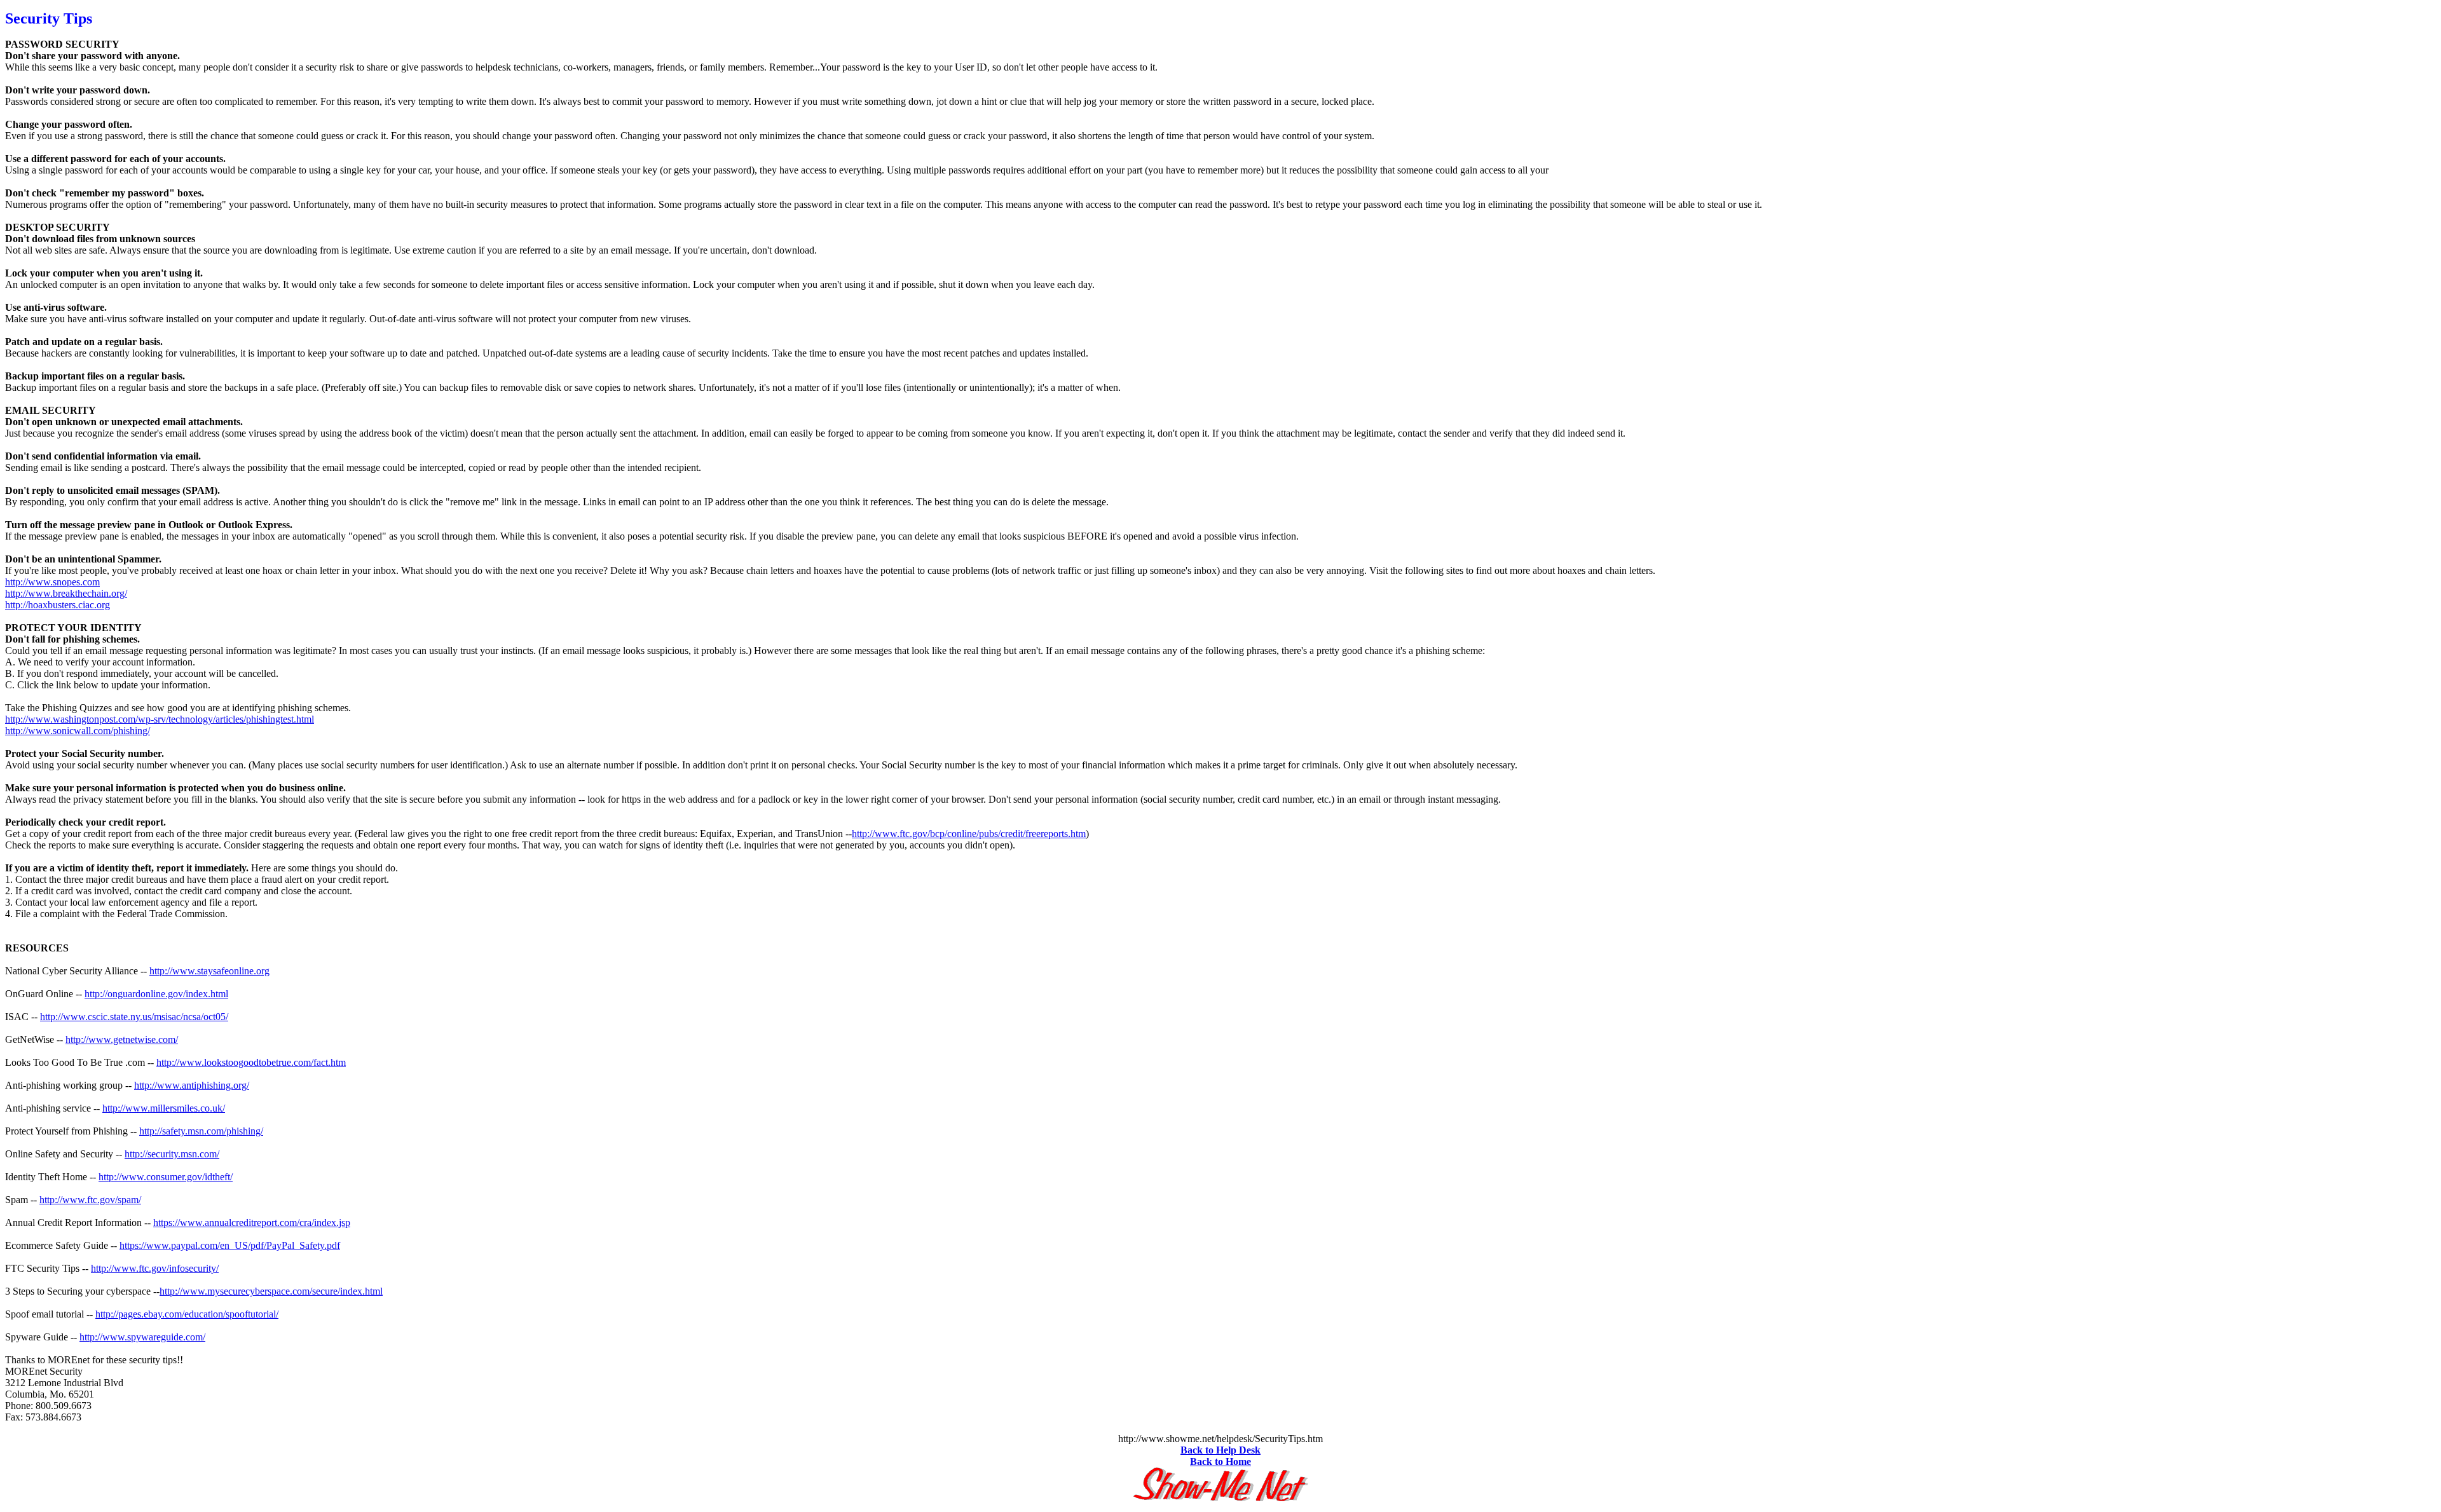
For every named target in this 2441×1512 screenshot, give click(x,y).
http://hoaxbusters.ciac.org (58, 605)
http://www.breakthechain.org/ (66, 593)
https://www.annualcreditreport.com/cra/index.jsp (252, 1223)
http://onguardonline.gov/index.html (156, 994)
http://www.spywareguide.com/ (142, 1337)
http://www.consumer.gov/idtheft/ (166, 1177)
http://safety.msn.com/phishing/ (201, 1131)
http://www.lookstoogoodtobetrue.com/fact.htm (251, 1062)
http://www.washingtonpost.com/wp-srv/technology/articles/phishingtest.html (160, 719)
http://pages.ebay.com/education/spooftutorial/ (187, 1314)
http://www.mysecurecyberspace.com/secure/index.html (271, 1291)
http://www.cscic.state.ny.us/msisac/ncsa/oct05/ (134, 1017)
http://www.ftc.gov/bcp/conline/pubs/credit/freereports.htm (969, 834)
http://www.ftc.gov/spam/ (90, 1200)
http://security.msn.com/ (172, 1154)
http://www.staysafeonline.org (209, 971)
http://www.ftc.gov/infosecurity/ (155, 1268)
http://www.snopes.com (52, 582)
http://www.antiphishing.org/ (192, 1085)
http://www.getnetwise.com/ (122, 1039)
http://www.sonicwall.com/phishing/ (78, 731)
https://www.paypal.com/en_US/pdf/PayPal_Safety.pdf (230, 1245)
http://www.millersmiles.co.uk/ (164, 1108)
